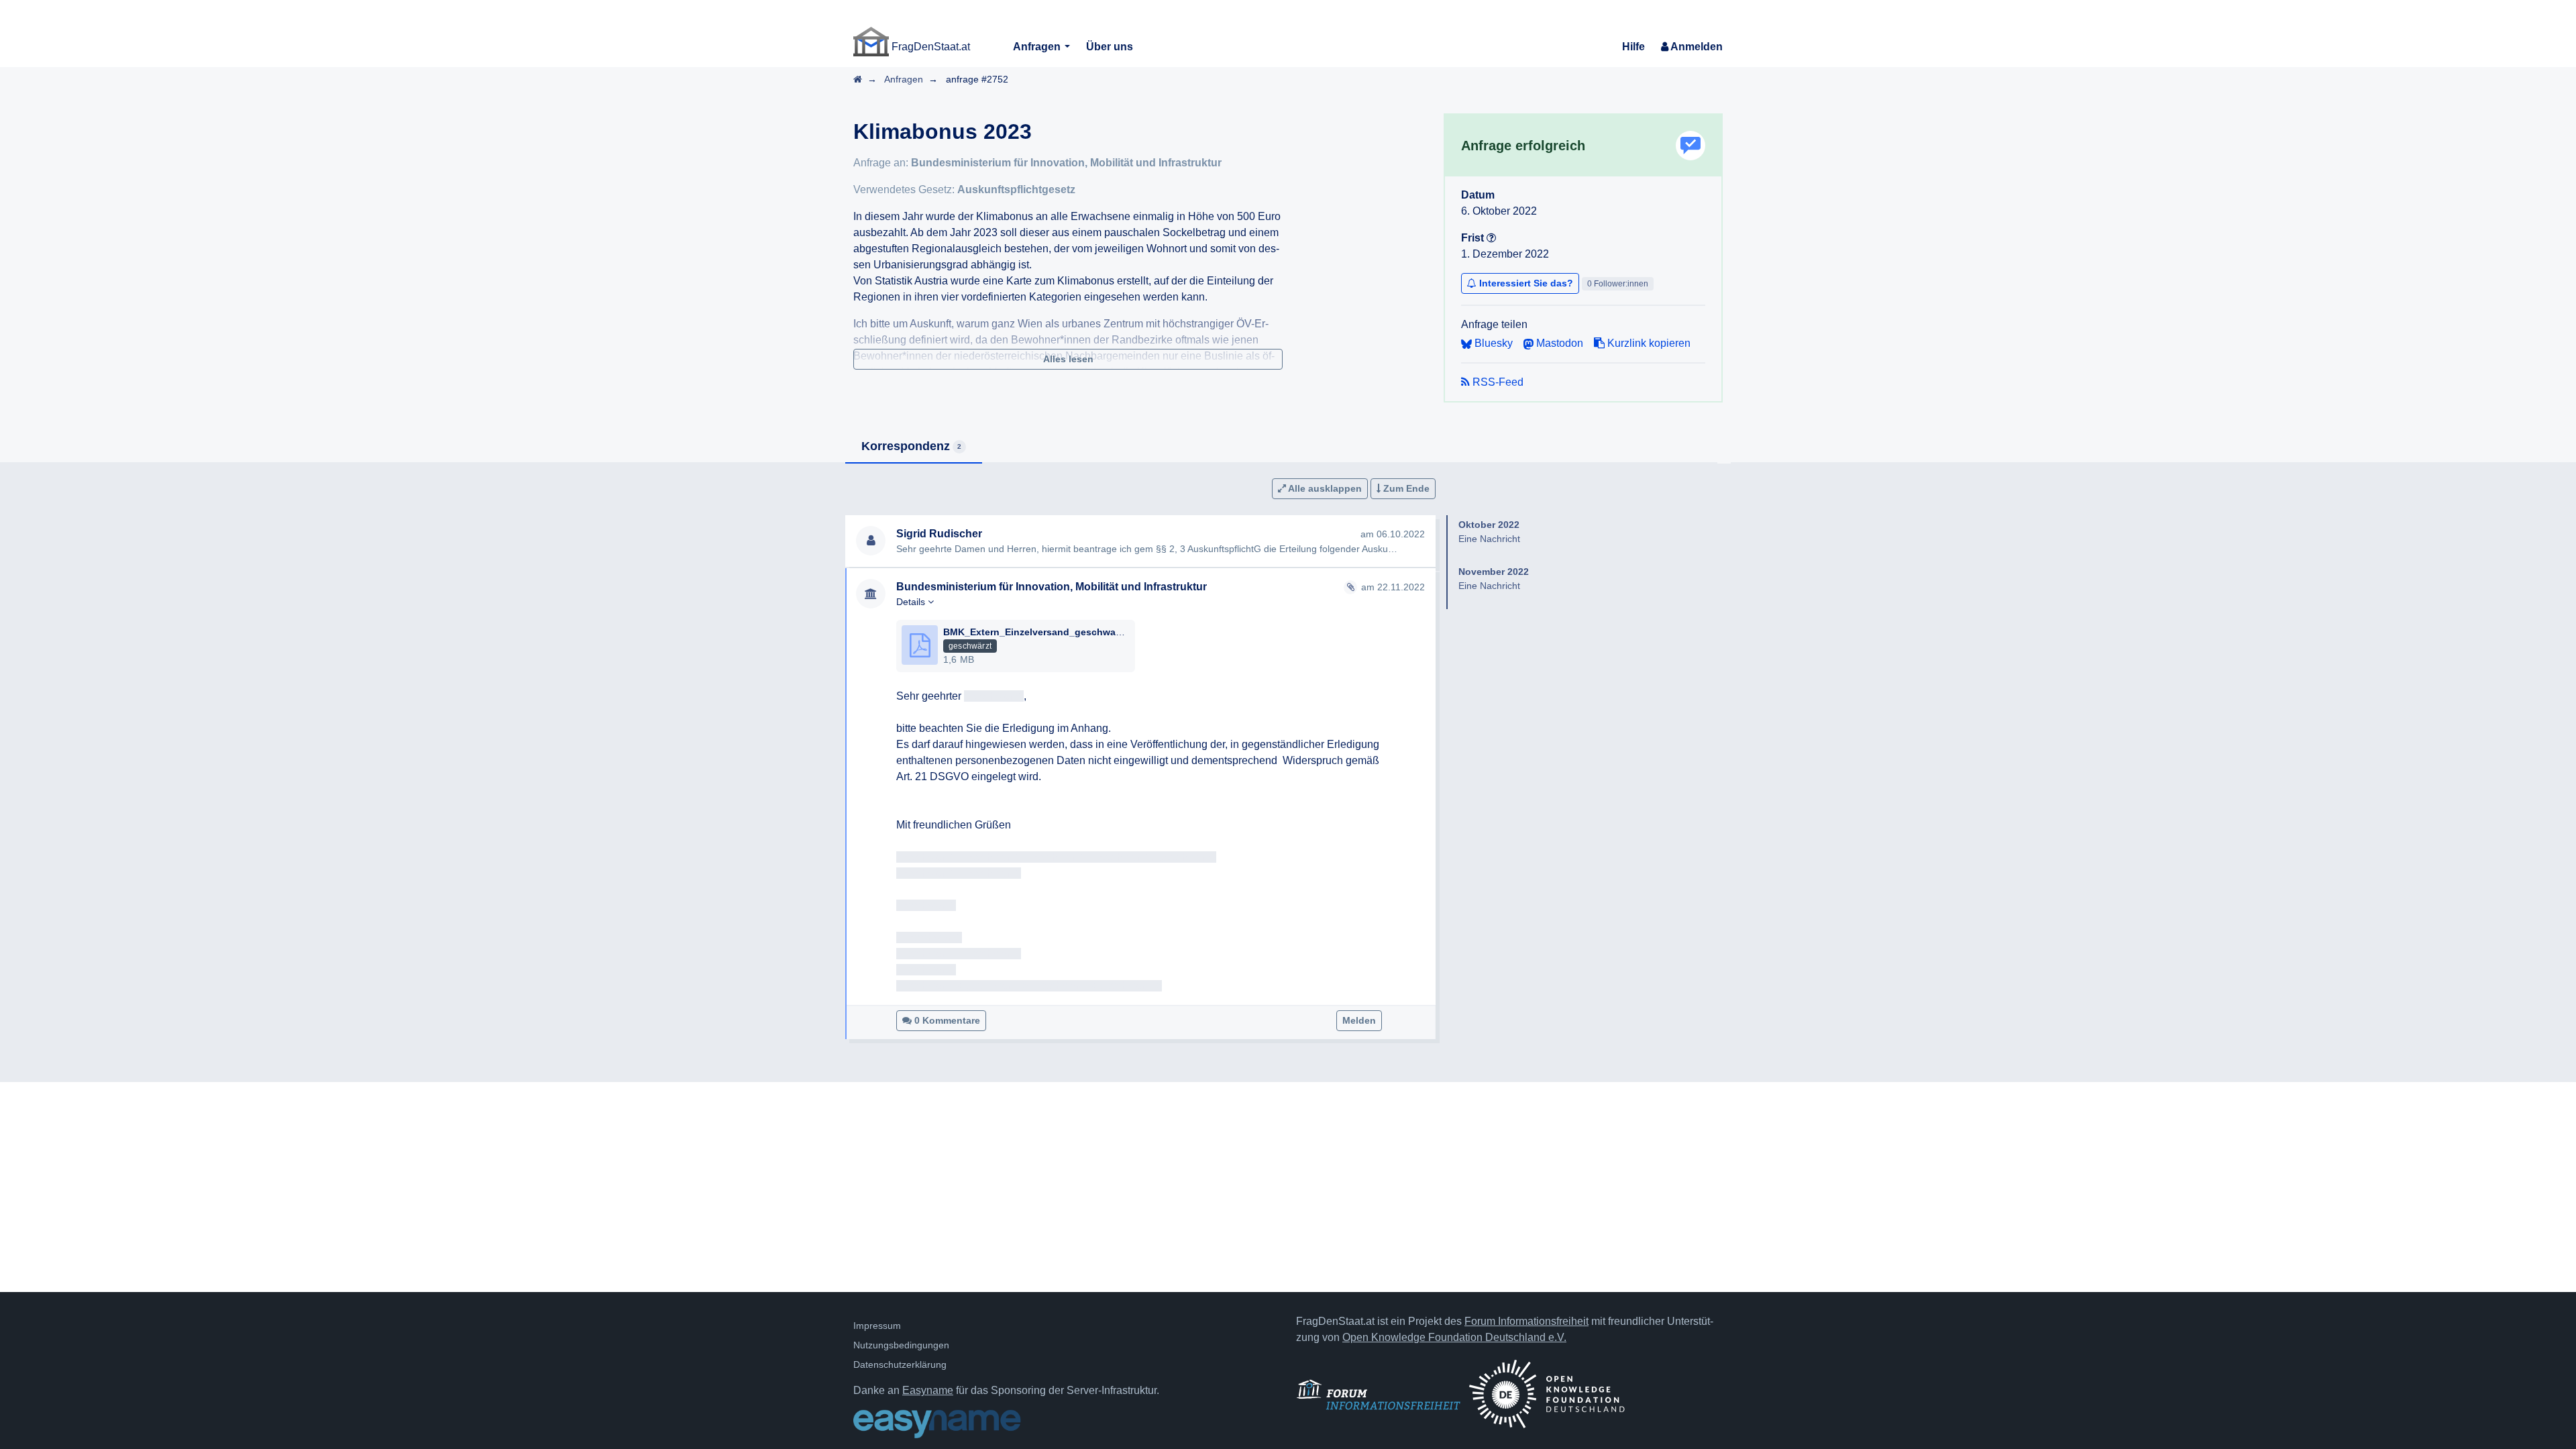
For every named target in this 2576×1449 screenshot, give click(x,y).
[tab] (914, 447)
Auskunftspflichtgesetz (1016, 190)
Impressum (877, 1326)
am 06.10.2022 (1393, 534)
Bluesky (1492, 343)
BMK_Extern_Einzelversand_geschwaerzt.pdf (1047, 632)
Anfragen (1038, 47)
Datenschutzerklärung (900, 1364)
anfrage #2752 (977, 79)
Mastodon (1558, 343)
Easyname (928, 1390)
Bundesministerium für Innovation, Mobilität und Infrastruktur (1066, 163)
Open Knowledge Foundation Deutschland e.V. (1454, 1337)
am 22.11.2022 (1393, 587)
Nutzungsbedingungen (901, 1345)
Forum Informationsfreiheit (1526, 1321)
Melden (1359, 1020)
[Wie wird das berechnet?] (1491, 238)
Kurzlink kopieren (1648, 343)
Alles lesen (1068, 359)
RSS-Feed (1497, 382)
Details (912, 602)
